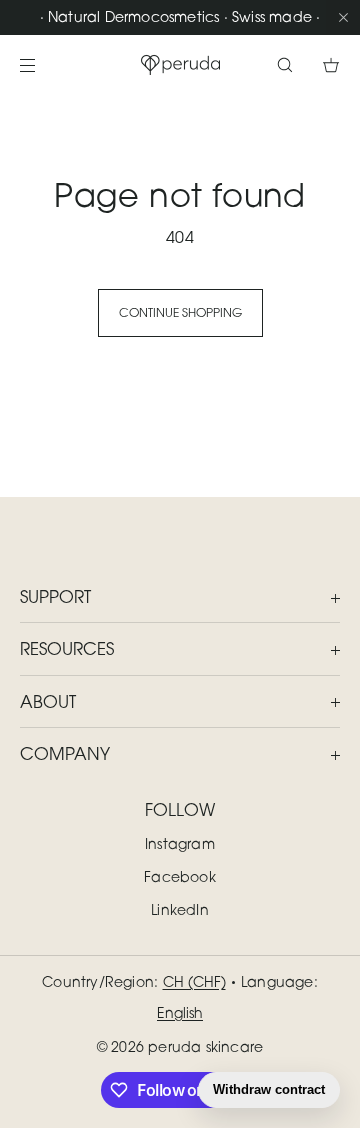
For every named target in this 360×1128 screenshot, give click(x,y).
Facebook (180, 876)
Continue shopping (180, 312)
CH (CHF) (194, 981)
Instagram (180, 843)
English (180, 1012)
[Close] (343, 17)
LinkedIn (180, 909)
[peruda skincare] (180, 65)
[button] (285, 64)
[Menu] (44, 64)
